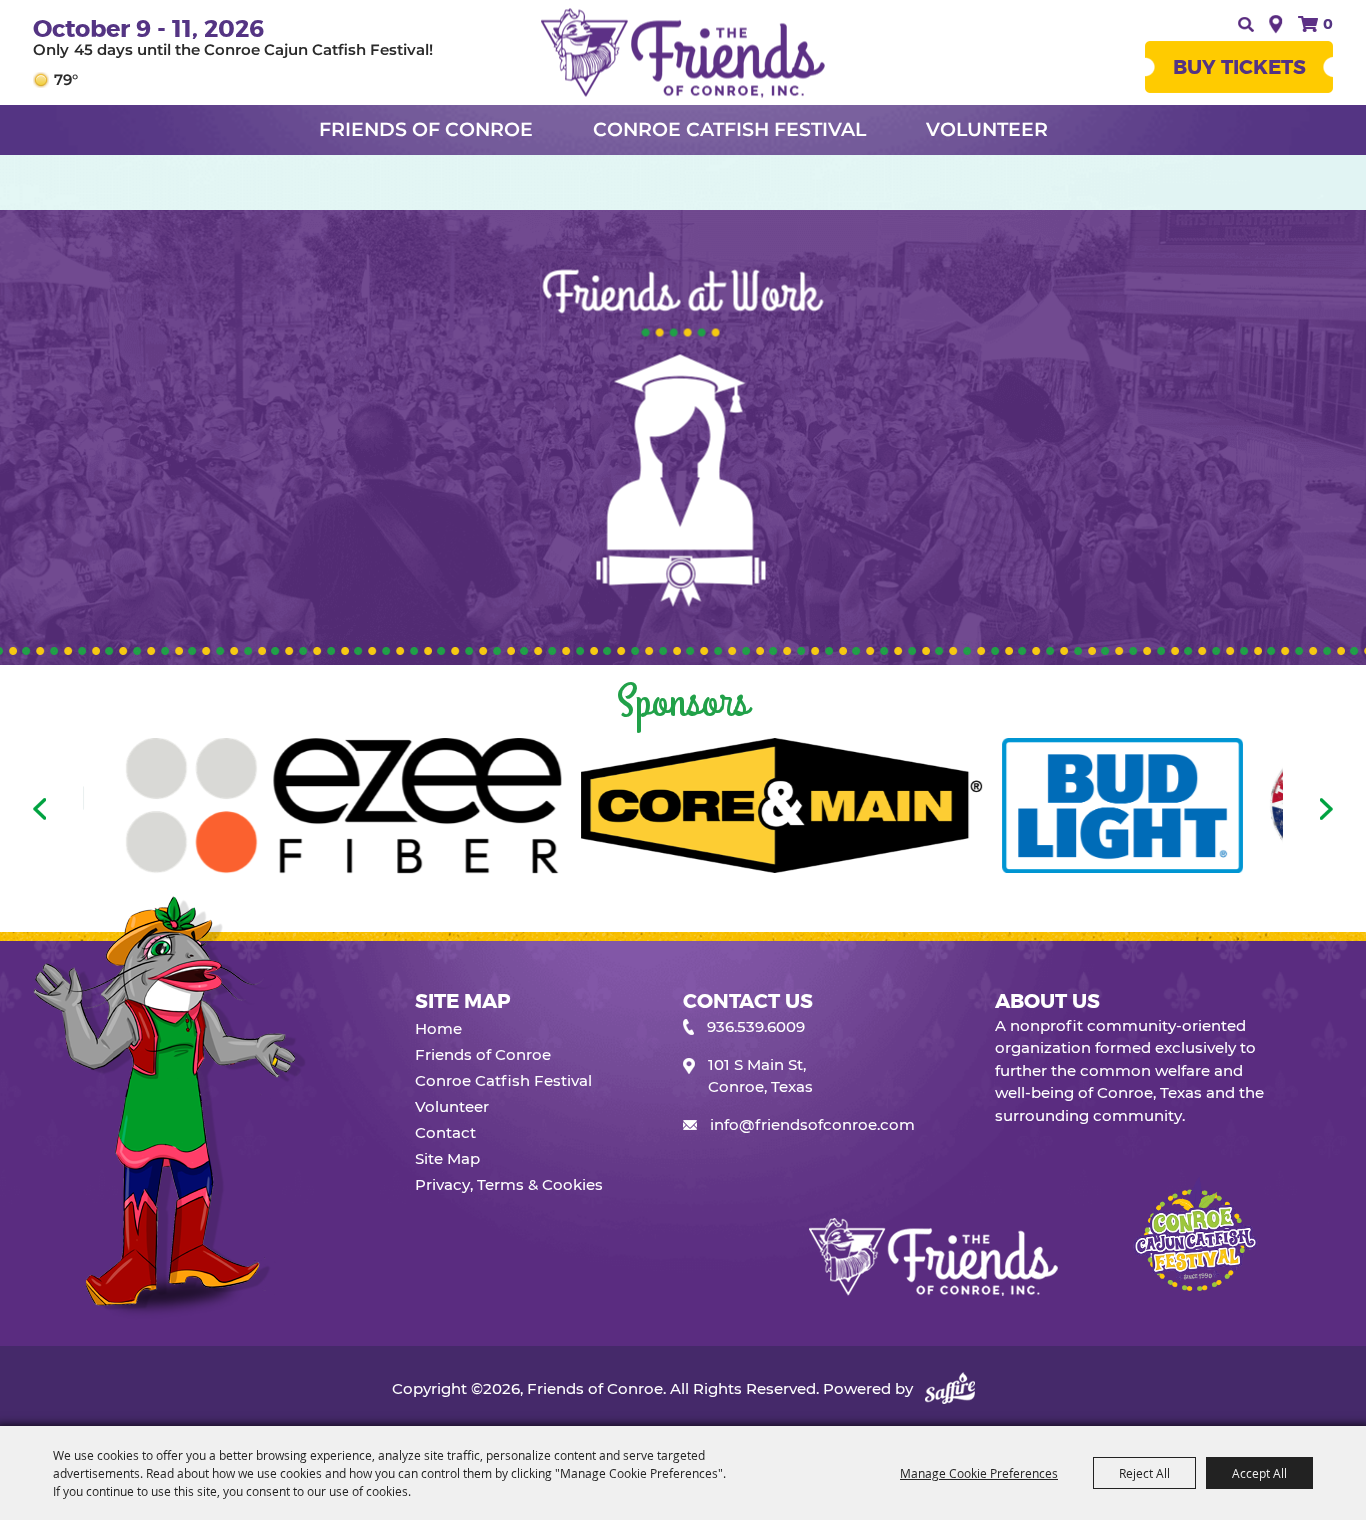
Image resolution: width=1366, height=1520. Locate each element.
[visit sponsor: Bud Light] (943, 809)
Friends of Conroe (426, 129)
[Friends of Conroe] (683, 52)
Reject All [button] (1144, 1473)
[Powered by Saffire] (950, 1388)
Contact (445, 1132)
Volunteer (987, 129)
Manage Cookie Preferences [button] (979, 1473)
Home (438, 1028)
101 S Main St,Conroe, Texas (760, 1076)
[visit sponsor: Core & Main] (602, 809)
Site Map (447, 1158)
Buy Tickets (1239, 67)
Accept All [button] (1259, 1473)
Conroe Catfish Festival (729, 129)
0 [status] (1328, 24)
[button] (39, 809)
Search (1243, 24)
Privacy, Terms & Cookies (509, 1184)
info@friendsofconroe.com (812, 1124)
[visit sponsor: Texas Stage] (1151, 809)
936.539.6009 (756, 1026)
